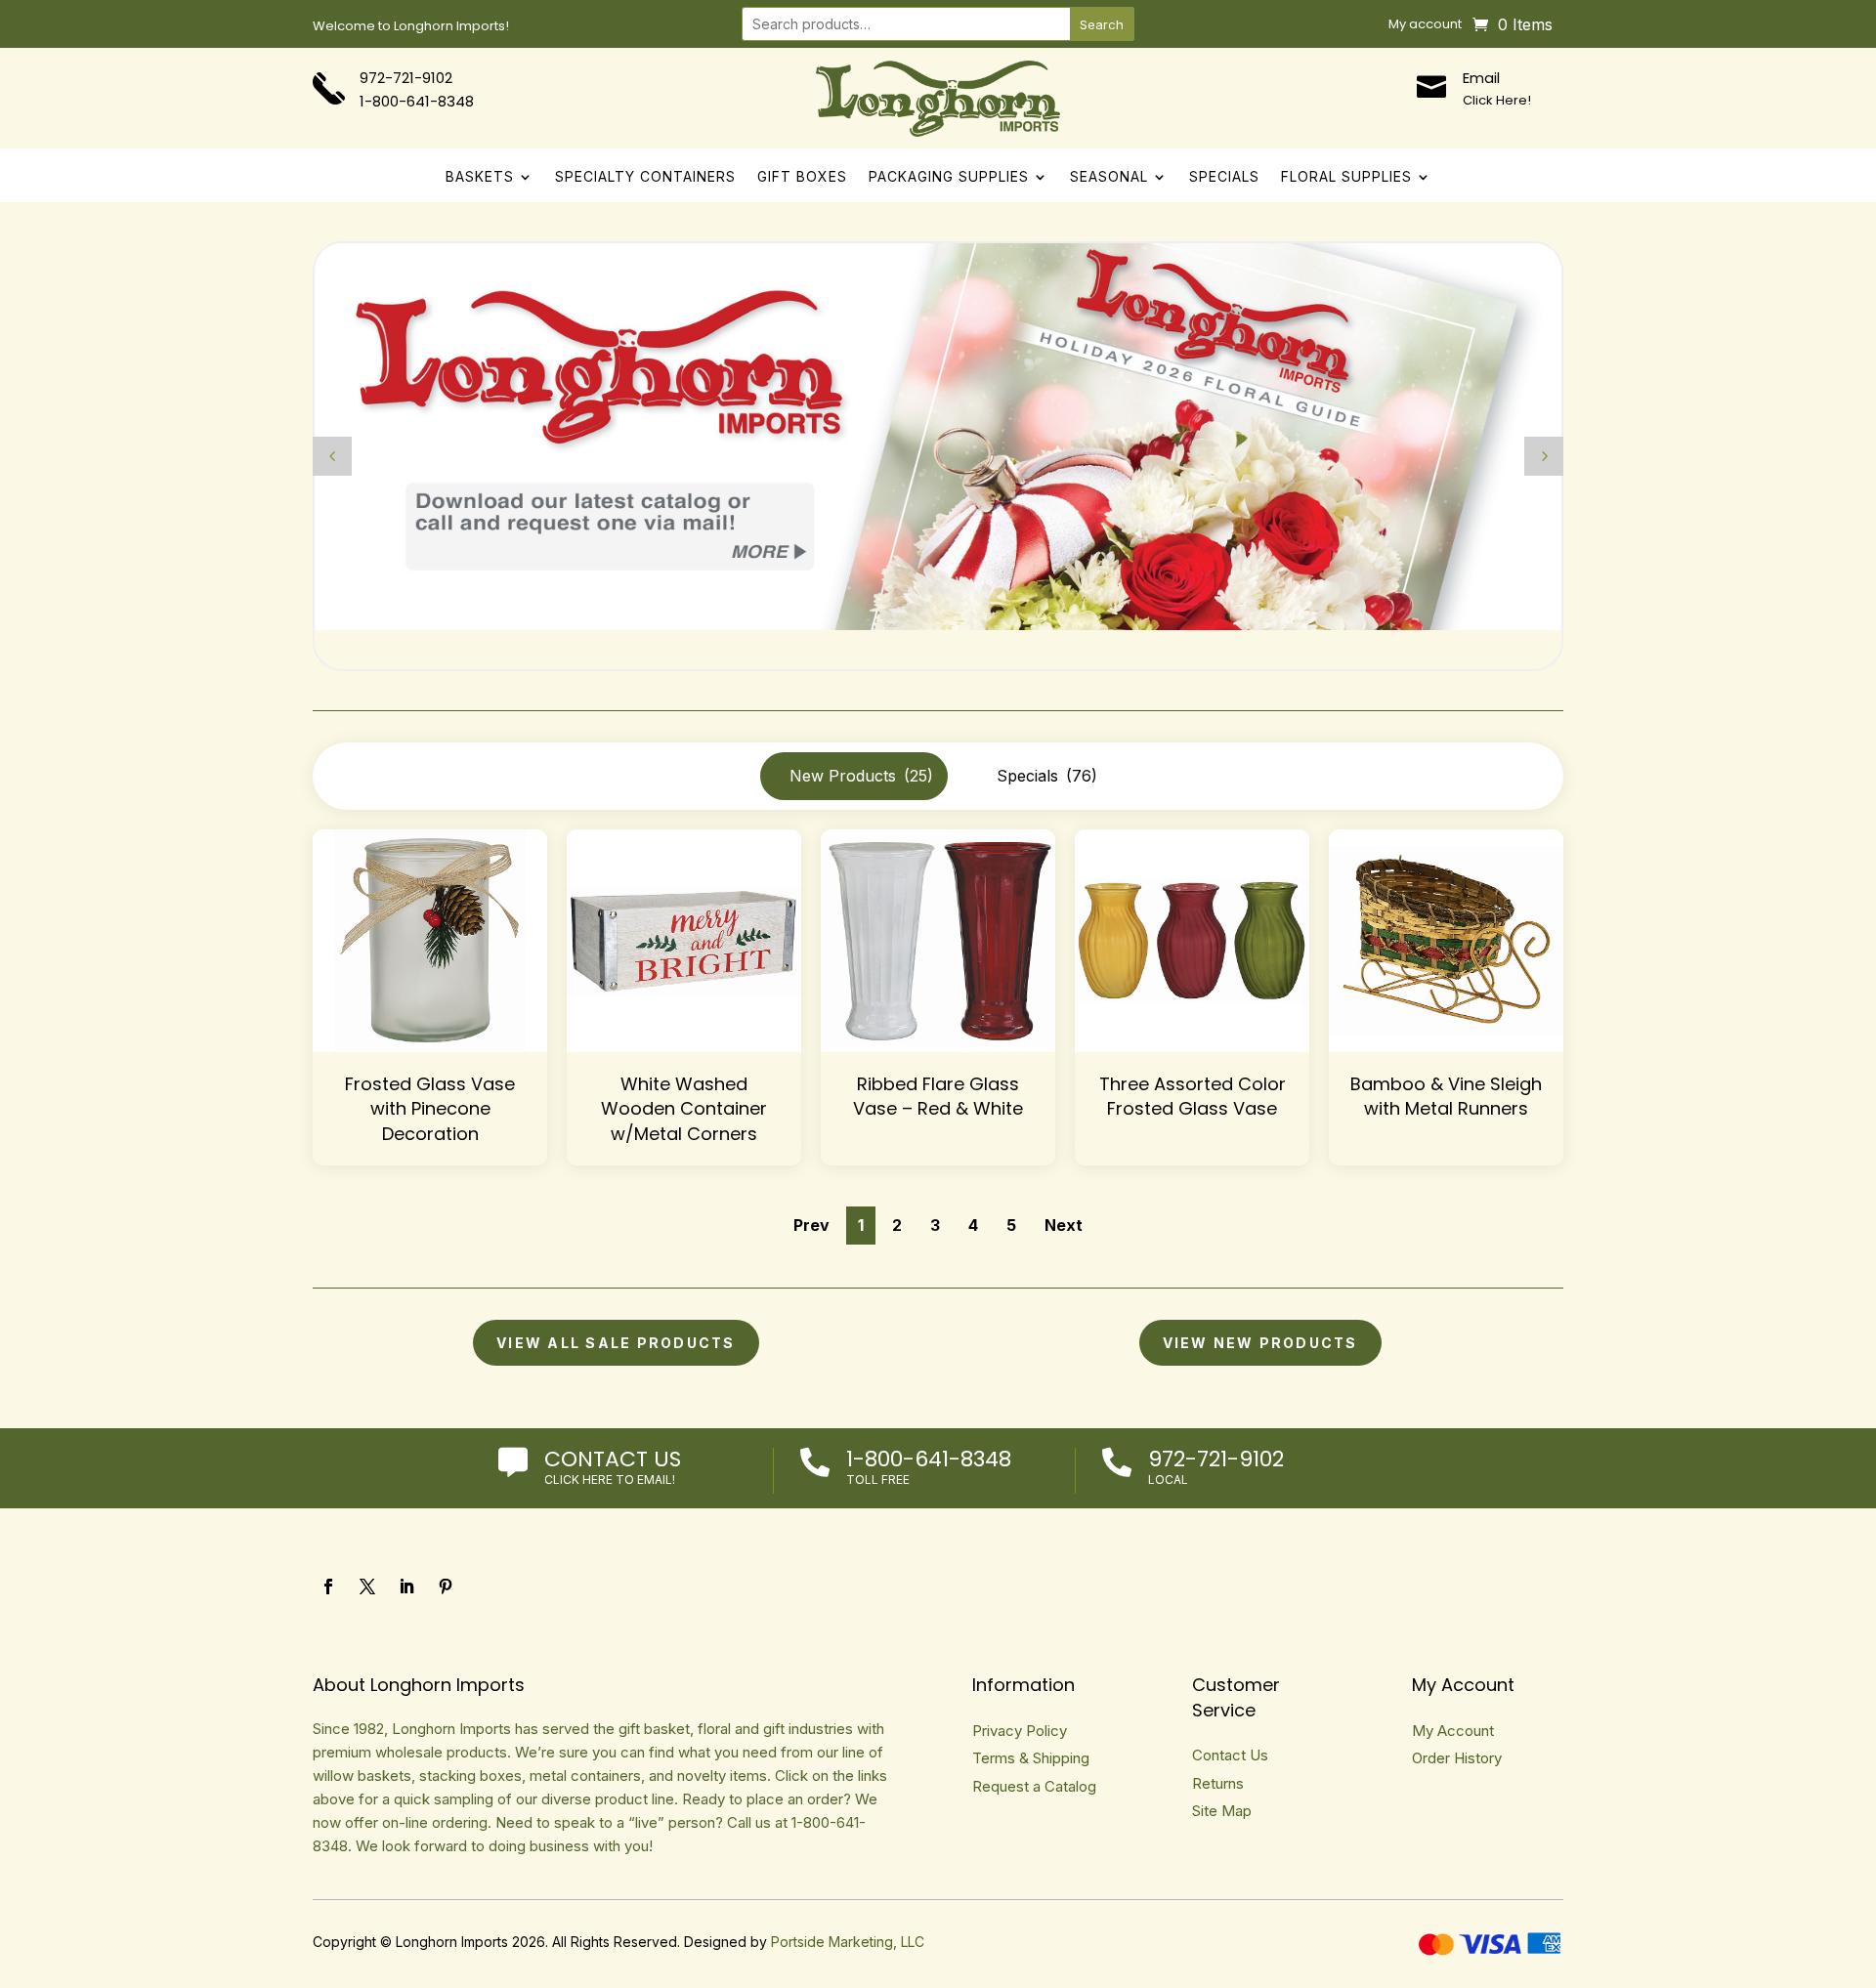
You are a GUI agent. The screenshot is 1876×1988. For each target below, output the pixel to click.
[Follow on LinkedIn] (406, 1586)
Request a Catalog (1034, 1786)
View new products (1260, 1343)
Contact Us (613, 1459)
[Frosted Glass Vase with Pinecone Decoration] (430, 941)
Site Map (1222, 1811)
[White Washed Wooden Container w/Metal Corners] (684, 941)
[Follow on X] (367, 1586)
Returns (1218, 1783)
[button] (1544, 456)
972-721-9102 (406, 78)
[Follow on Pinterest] (446, 1586)
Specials (1224, 177)
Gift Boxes (802, 177)
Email (1481, 78)
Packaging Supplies (949, 177)
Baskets (480, 177)
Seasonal (1109, 177)
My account (1425, 25)
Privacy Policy (1020, 1731)
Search (1102, 24)
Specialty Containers (645, 177)
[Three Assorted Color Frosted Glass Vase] (1192, 941)
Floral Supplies (1346, 177)
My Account (1453, 1731)
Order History (1457, 1758)
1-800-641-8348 (929, 1459)
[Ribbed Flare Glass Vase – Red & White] (938, 941)
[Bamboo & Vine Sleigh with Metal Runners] (1446, 941)
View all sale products (616, 1343)
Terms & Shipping (1031, 1758)
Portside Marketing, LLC (848, 1942)
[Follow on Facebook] (328, 1586)
